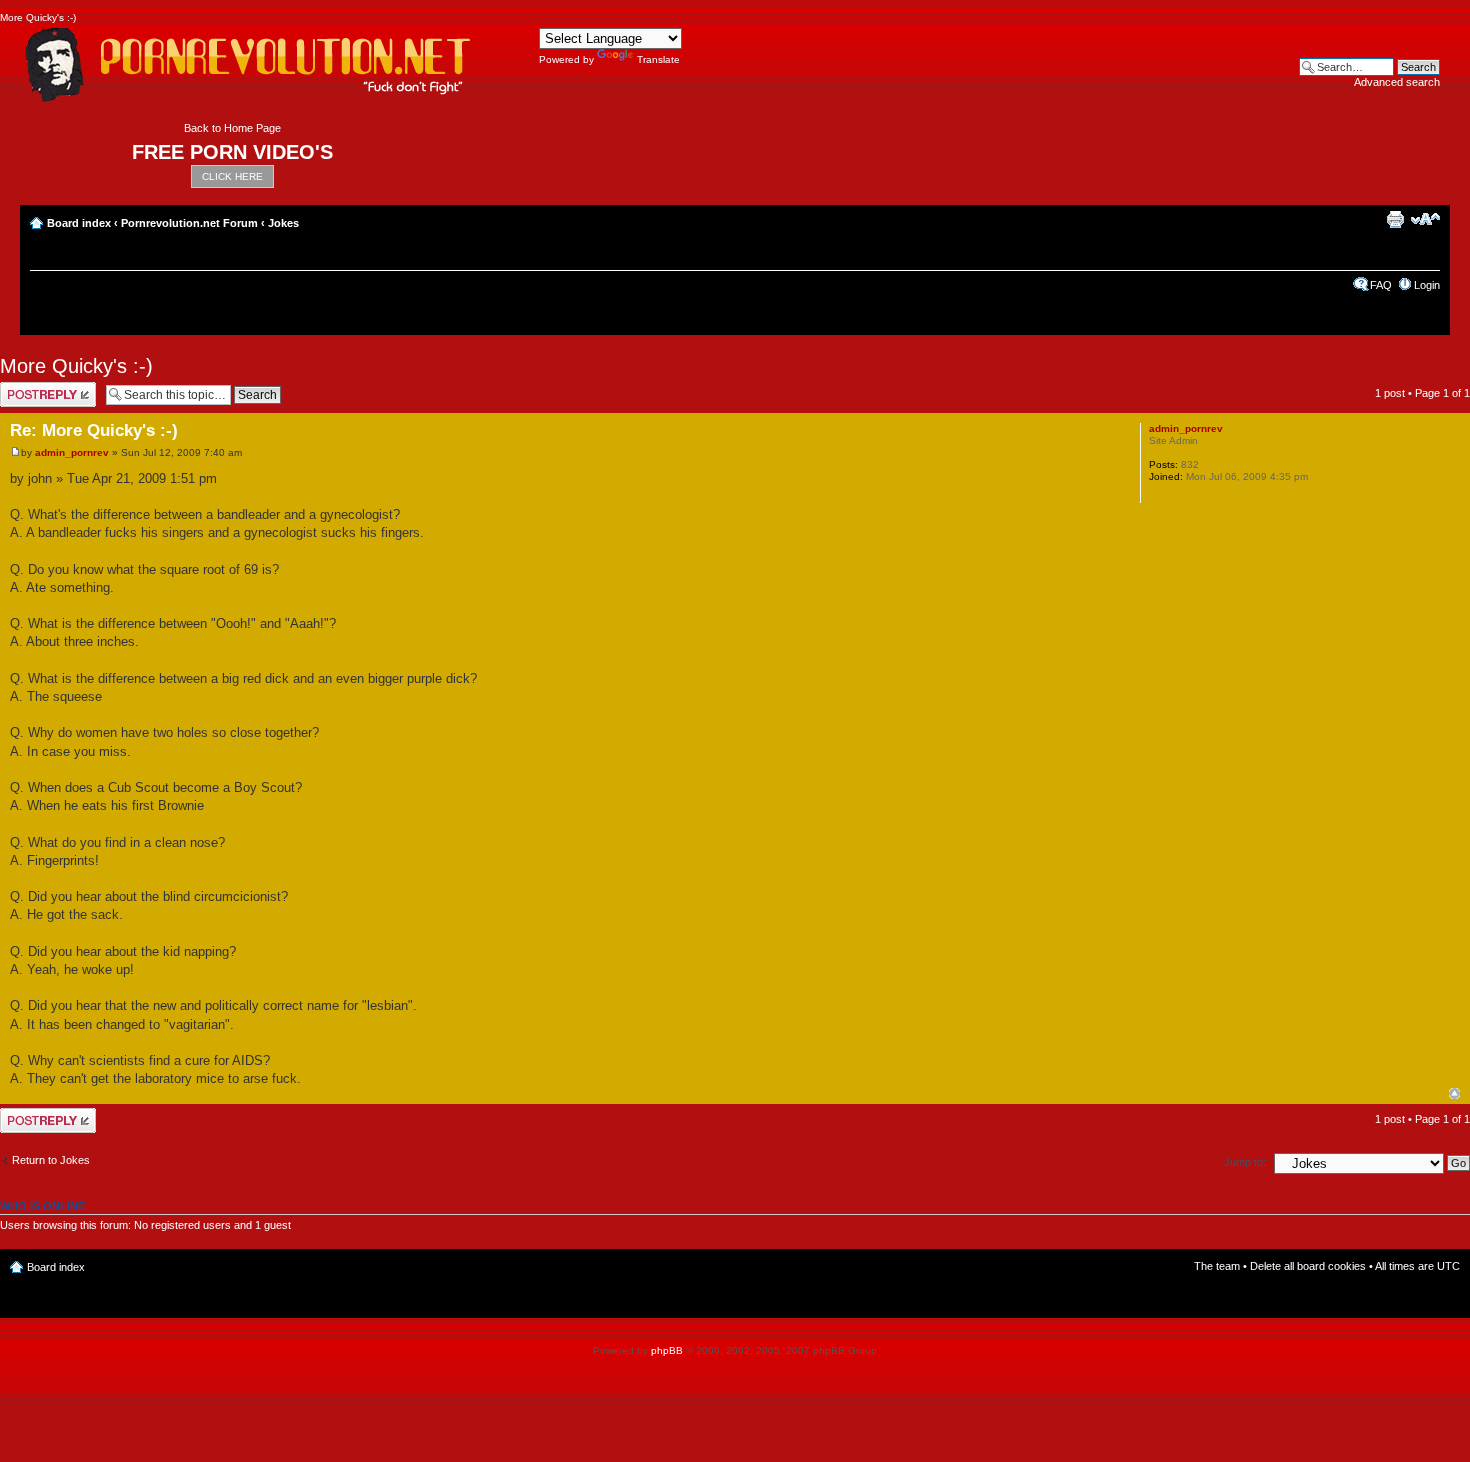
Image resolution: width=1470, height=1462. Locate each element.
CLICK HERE (232, 176)
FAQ (1381, 285)
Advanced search (1397, 82)
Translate (658, 59)
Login (1427, 285)
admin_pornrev (72, 452)
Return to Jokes (51, 1160)
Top (1454, 1093)
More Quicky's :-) (76, 366)
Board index (79, 223)
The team (1217, 1266)
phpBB (667, 1350)
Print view (1395, 219)
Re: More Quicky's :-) (94, 430)
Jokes (283, 223)
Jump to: (1245, 1162)
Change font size (1425, 219)
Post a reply (29, 388)
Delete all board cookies (1308, 1266)
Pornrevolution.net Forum (189, 223)
